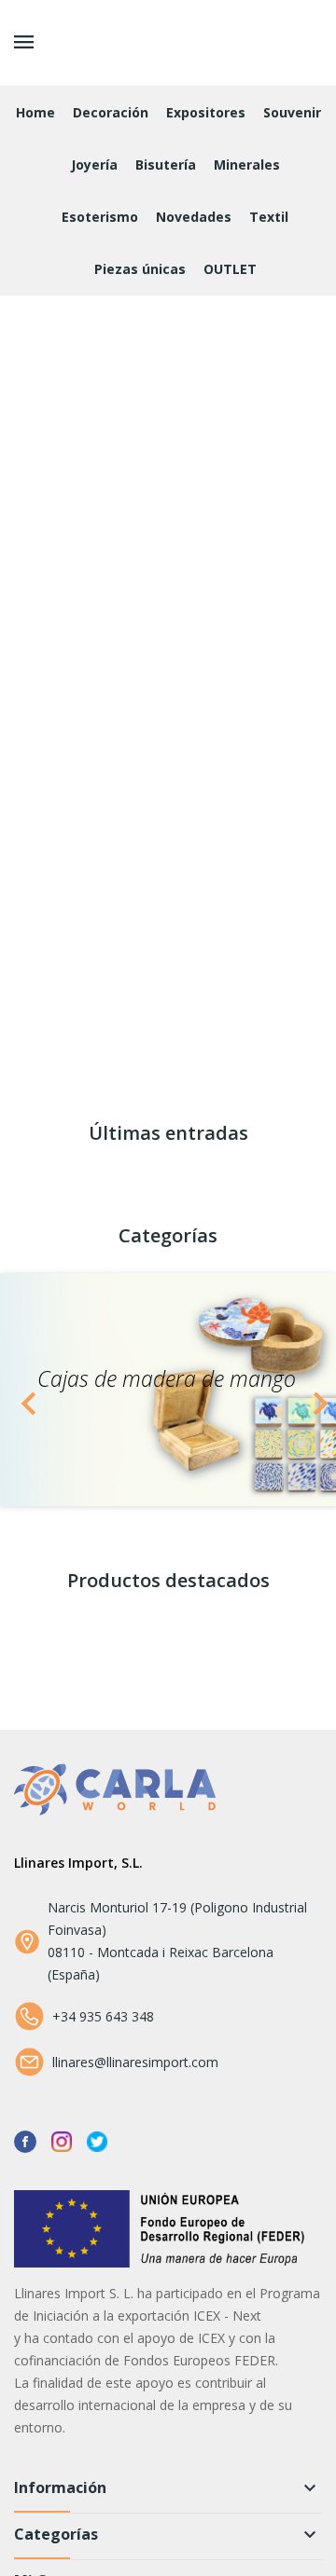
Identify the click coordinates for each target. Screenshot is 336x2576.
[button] (25, 1390)
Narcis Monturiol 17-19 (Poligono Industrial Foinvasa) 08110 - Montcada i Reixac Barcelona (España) (177, 1941)
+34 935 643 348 (103, 2016)
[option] (168, 1390)
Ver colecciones (48, 728)
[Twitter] (97, 2140)
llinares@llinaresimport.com (135, 2062)
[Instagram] (62, 2140)
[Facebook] (25, 2140)
